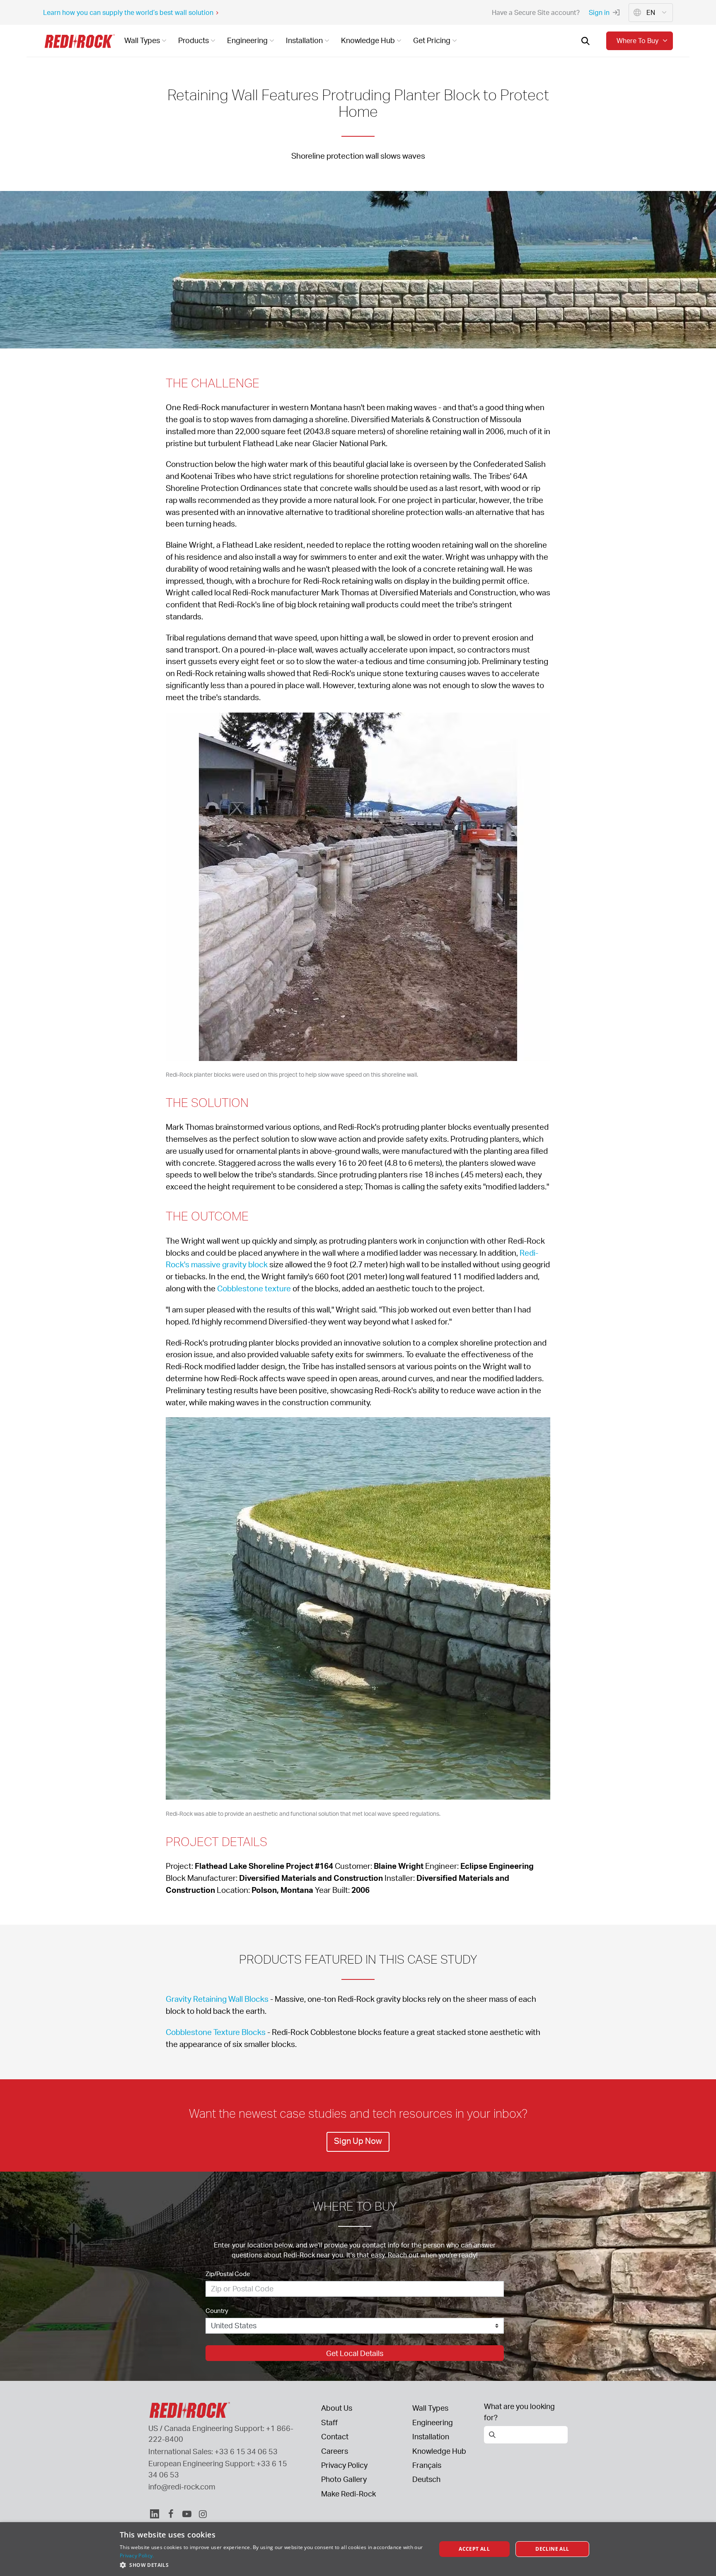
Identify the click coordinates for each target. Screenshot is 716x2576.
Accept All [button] (474, 2549)
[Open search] (585, 41)
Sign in (599, 12)
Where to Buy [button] (637, 41)
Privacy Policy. (137, 2555)
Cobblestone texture (254, 1288)
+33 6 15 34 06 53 (246, 2451)
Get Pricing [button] (432, 40)
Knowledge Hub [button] (368, 40)
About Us (337, 2408)
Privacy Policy (344, 2465)
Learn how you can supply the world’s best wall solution (128, 12)
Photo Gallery (344, 2479)
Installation (431, 2436)
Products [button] (194, 40)
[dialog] (358, 2549)
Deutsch (426, 2479)
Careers (335, 2451)
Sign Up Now (358, 2141)
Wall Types (430, 2408)
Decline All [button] (552, 2549)
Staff (329, 2422)
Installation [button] (304, 40)
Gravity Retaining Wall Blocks (217, 1999)
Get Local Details (355, 2353)
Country (217, 2311)
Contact (335, 2436)
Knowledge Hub (439, 2451)
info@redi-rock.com (182, 2487)
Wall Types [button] (142, 40)
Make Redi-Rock (348, 2494)
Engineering (433, 2422)
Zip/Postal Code (228, 2274)
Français (427, 2465)
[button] (273, 2565)
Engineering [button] (247, 40)
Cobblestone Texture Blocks (216, 2032)
